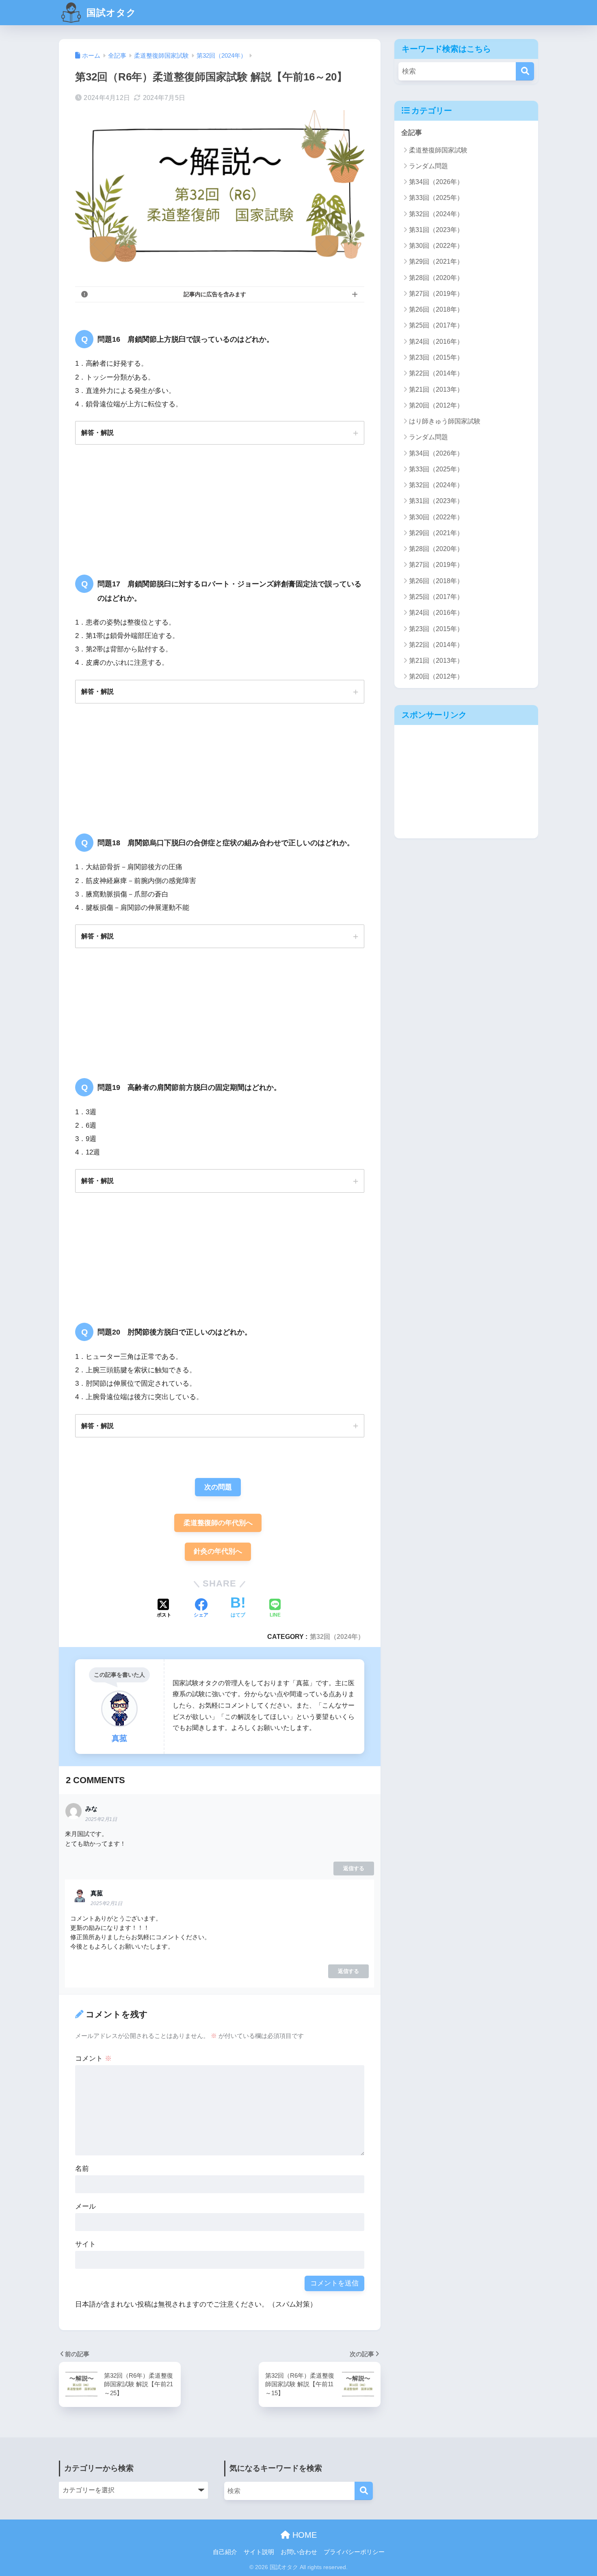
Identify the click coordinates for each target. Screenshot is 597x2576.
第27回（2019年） (436, 294)
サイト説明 (259, 2552)
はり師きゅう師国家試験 (445, 421)
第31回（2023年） (436, 230)
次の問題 (218, 1487)
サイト (85, 2244)
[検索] (525, 71)
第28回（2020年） (436, 278)
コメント (93, 2058)
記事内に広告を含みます (215, 294)
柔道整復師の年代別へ (218, 1523)
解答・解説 (97, 432)
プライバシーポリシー (354, 2552)
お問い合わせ (299, 2552)
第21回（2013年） (436, 390)
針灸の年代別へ (218, 1551)
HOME (303, 2535)
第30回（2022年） (436, 246)
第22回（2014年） (436, 373)
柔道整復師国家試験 (438, 150)
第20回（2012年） (436, 405)
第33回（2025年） (436, 198)
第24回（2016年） (436, 342)
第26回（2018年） (436, 309)
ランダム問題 (428, 166)
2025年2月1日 (101, 1819)
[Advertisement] (466, 781)
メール (85, 2206)
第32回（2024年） (337, 1636)
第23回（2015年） (436, 357)
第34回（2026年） (436, 182)
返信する (354, 1868)
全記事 (412, 133)
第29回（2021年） (436, 262)
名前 (82, 2169)
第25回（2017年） (436, 325)
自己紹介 (225, 2552)
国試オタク (110, 13)
